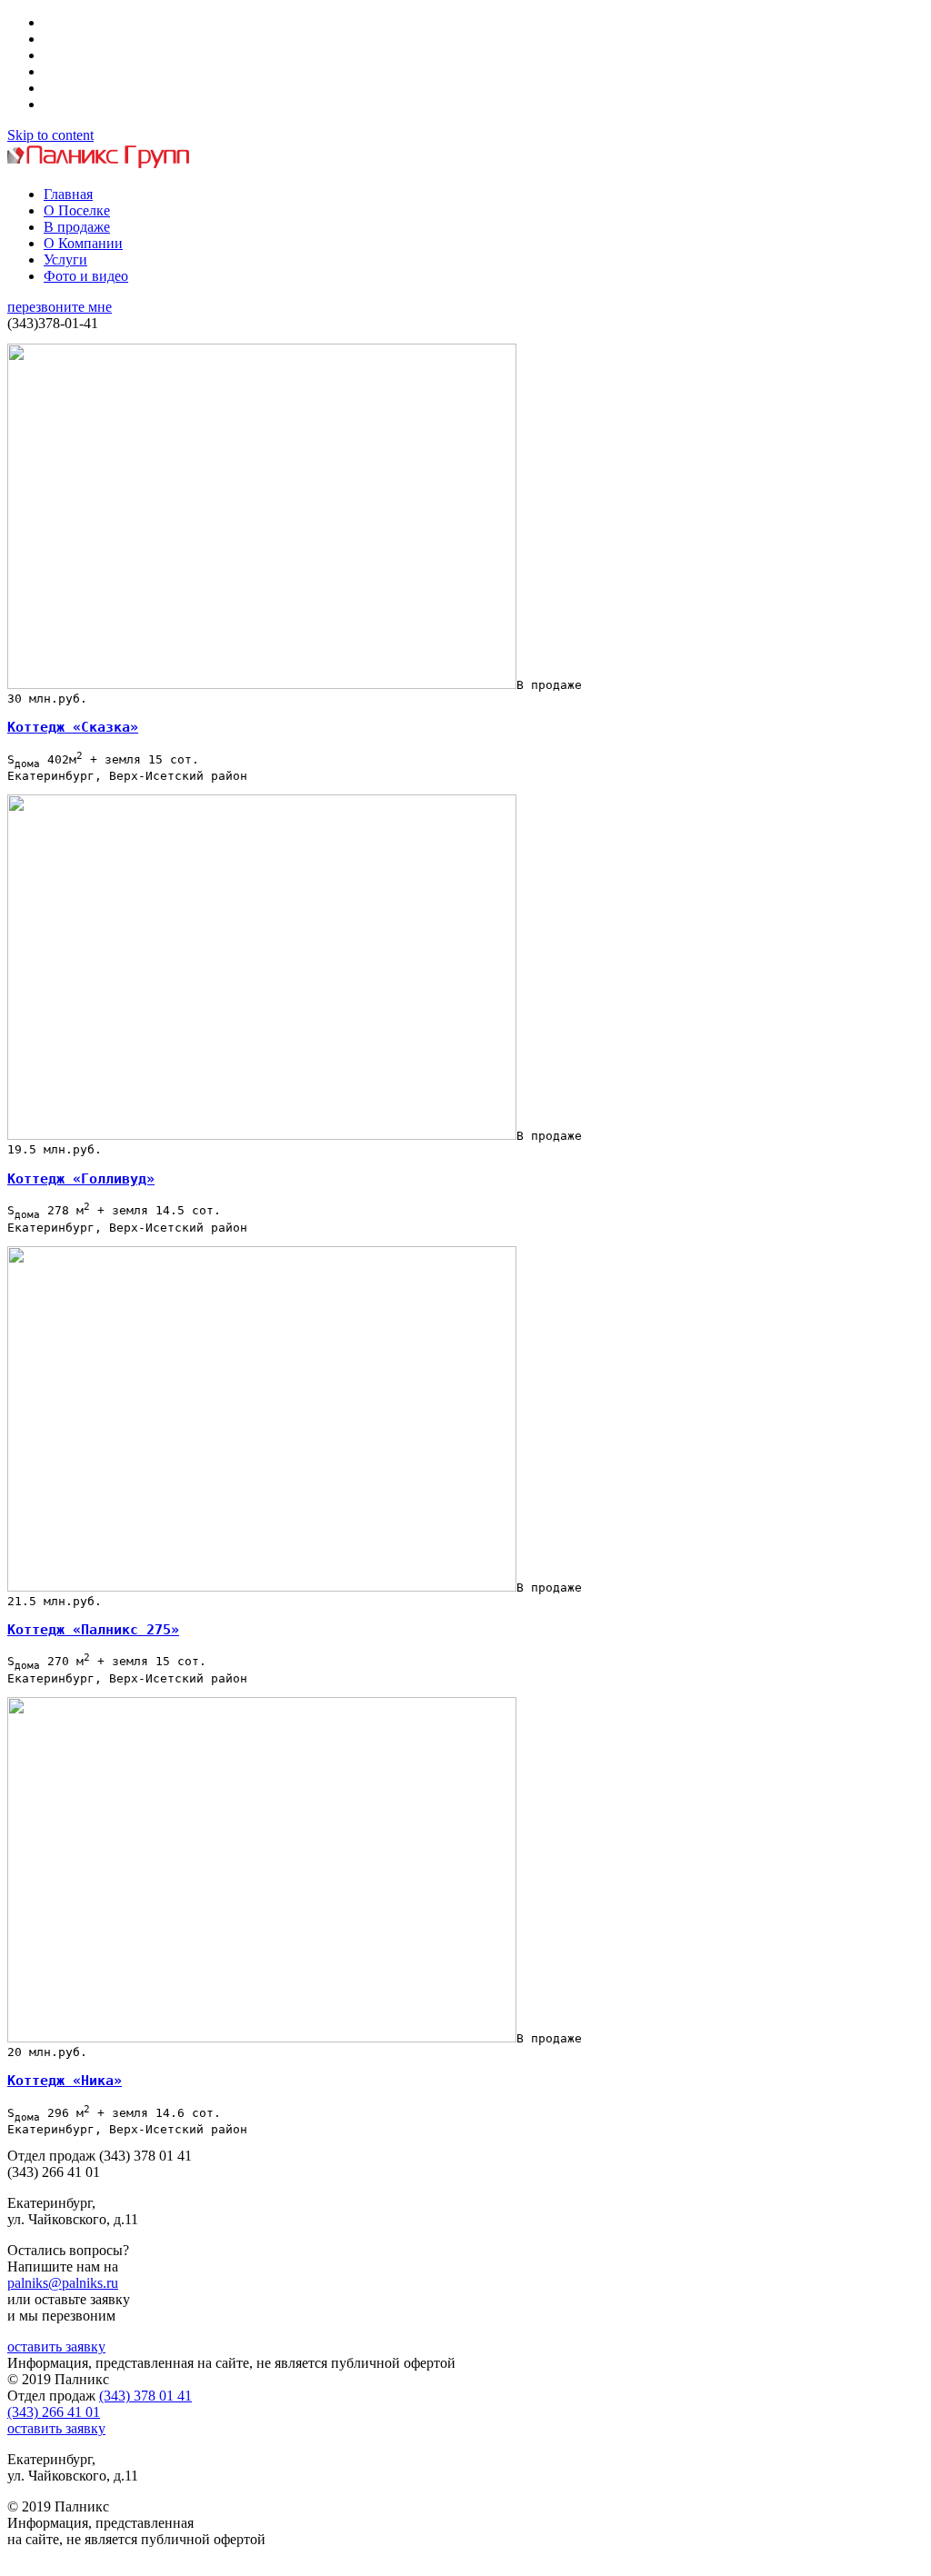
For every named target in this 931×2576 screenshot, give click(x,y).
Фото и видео (86, 276)
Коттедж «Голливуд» (81, 1179)
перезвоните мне (60, 307)
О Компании (83, 243)
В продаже (77, 227)
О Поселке (77, 210)
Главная (68, 194)
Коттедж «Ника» (65, 2081)
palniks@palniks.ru (63, 2283)
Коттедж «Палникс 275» (93, 1630)
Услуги (65, 260)
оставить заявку (56, 2346)
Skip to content (50, 135)
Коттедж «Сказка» (73, 727)
